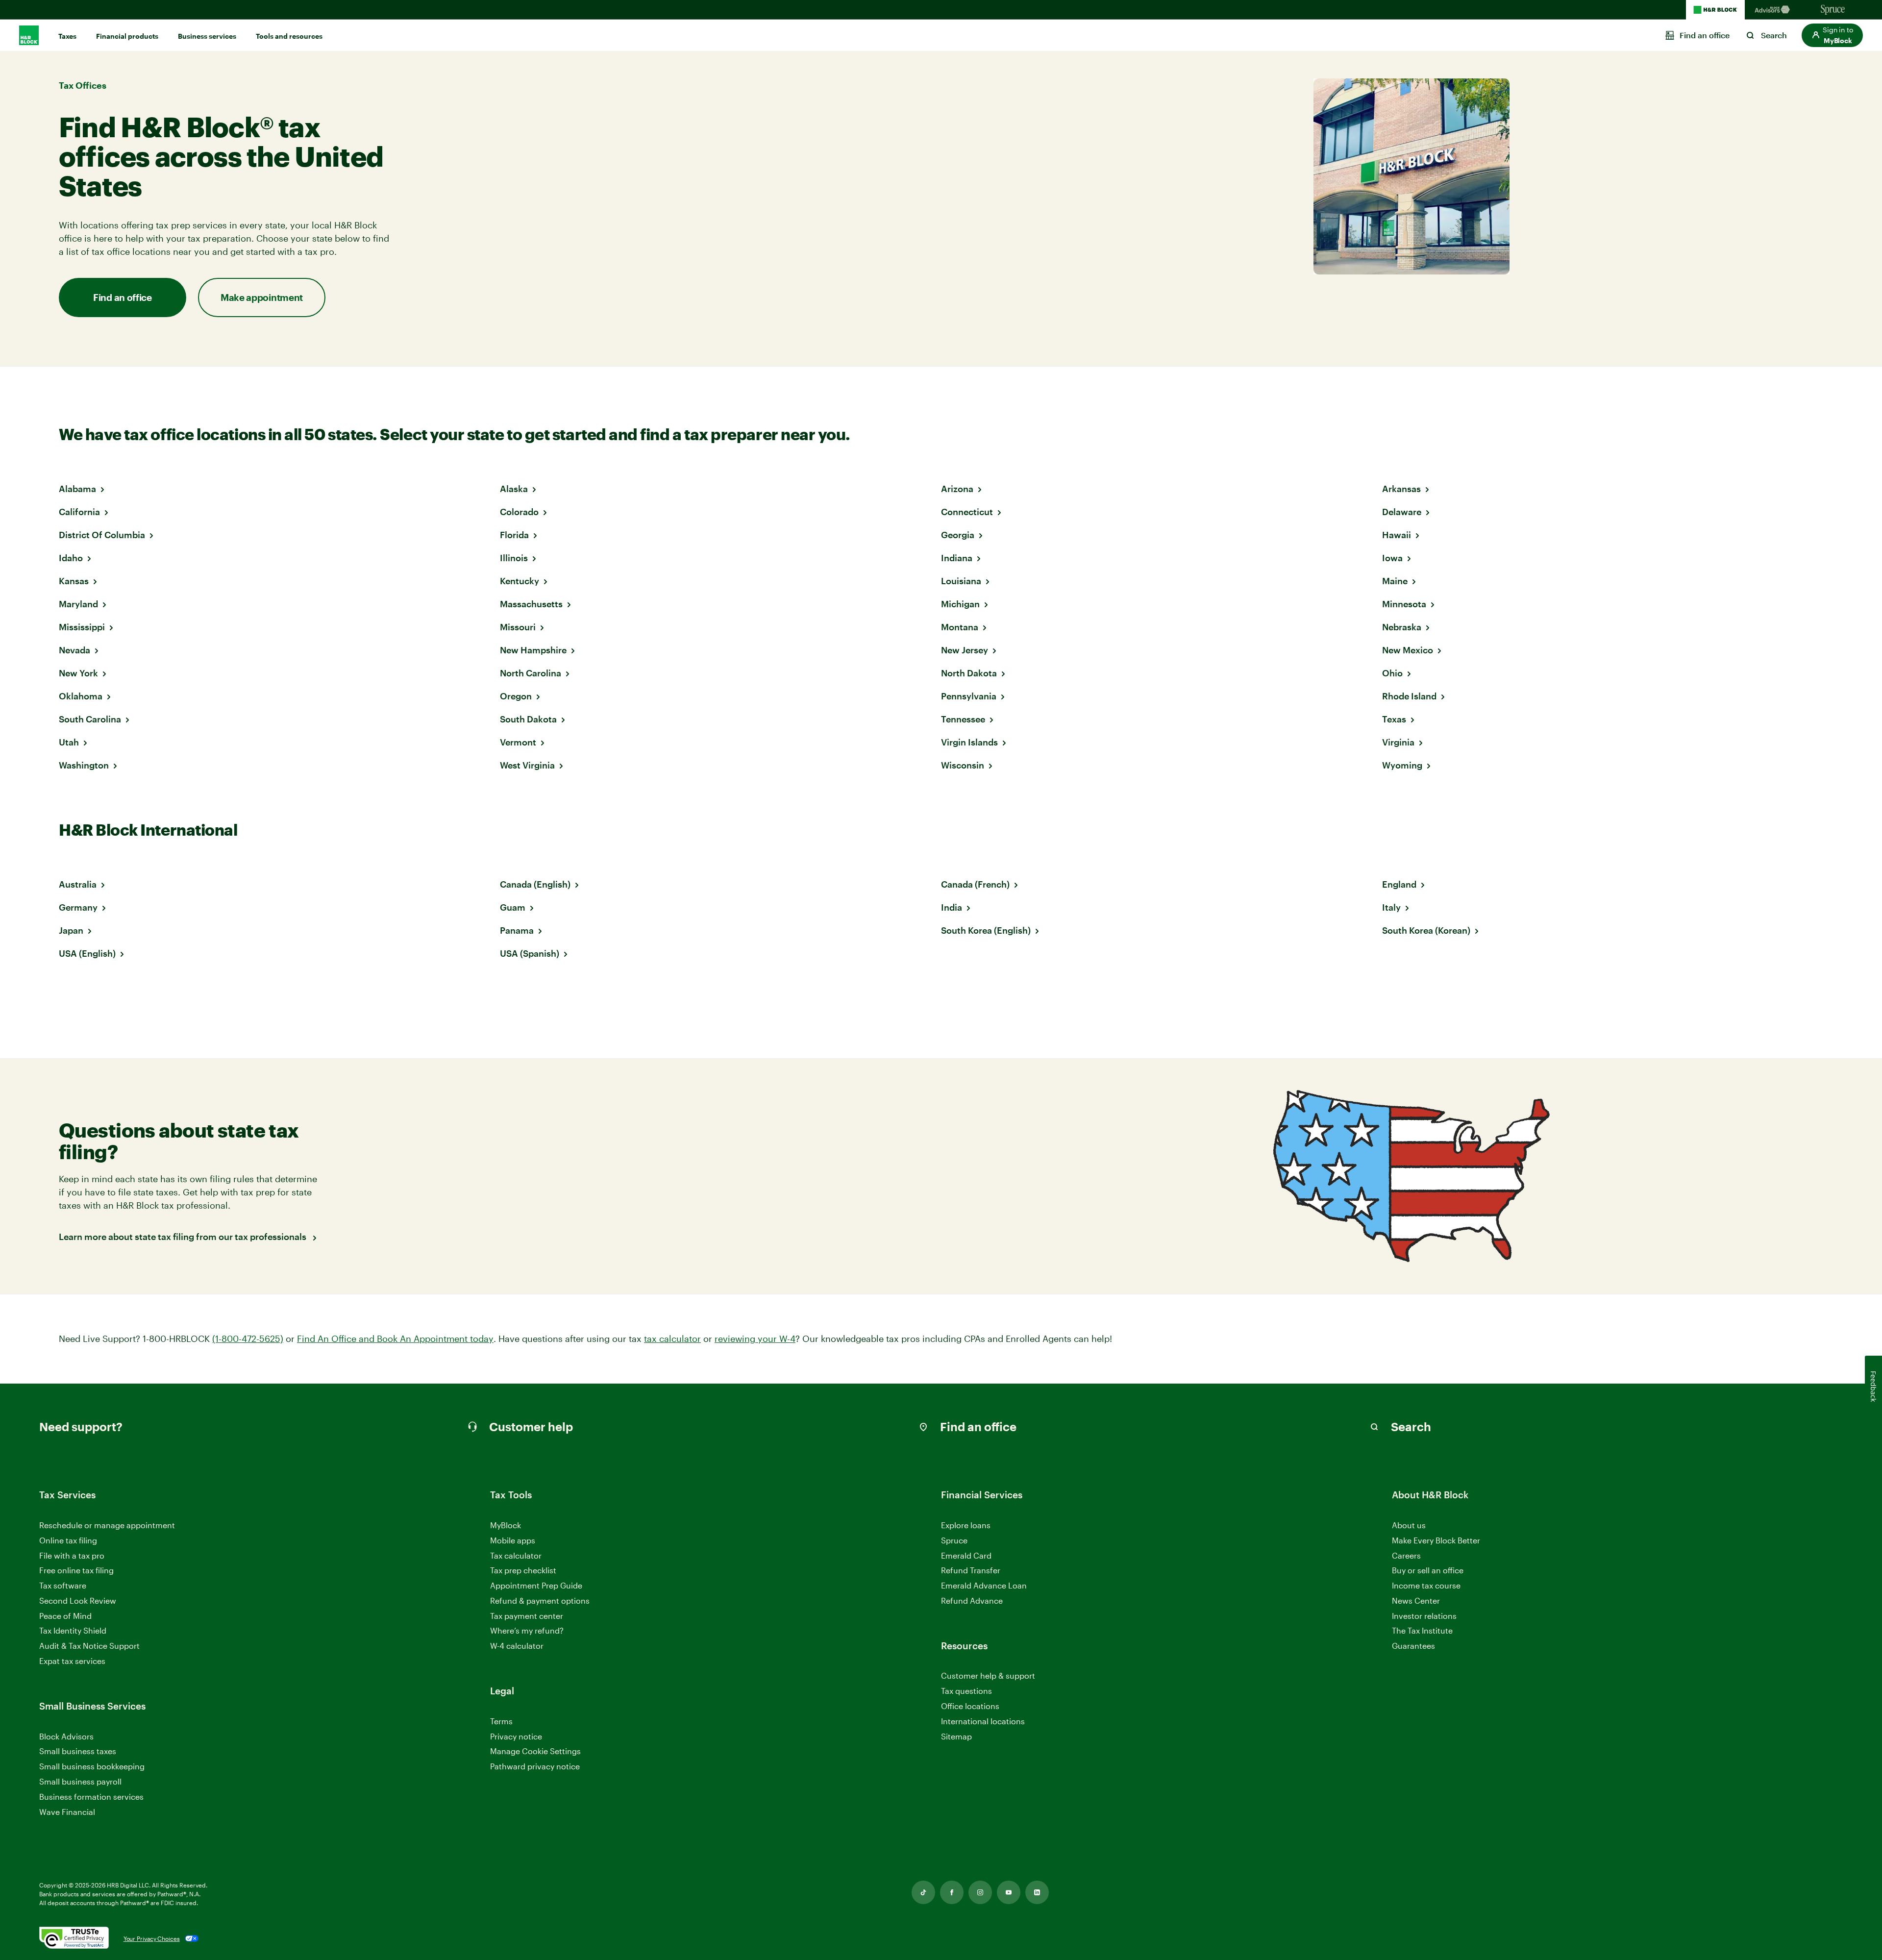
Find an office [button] (123, 297)
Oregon (516, 696)
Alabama (77, 489)
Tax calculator (516, 1555)
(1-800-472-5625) (248, 1339)
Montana (960, 627)
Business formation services (91, 1797)
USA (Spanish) (530, 953)
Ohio (1392, 673)
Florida (514, 535)
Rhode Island (1409, 696)
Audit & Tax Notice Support (89, 1646)
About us (1409, 1525)
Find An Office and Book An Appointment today (395, 1339)
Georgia (958, 535)
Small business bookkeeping (92, 1766)
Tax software (63, 1585)
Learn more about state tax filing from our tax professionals (184, 1237)
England (1399, 884)
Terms (501, 1721)
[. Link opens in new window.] (74, 1938)
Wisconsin (963, 765)
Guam (513, 907)
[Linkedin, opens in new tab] (1037, 1892)
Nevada (74, 650)
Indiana (957, 558)
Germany (78, 907)
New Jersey (965, 650)
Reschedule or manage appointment (107, 1525)
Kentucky (520, 581)
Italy (1391, 907)
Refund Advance (972, 1600)
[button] (1832, 35)
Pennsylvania (969, 696)
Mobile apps (513, 1540)
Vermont (518, 742)
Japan (71, 930)
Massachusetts (531, 604)
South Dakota (528, 719)
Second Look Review (78, 1600)
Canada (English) (535, 884)
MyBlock (506, 1525)
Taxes (67, 36)
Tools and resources (289, 36)
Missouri (518, 627)
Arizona (957, 489)
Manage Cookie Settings (535, 1751)
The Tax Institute (1422, 1631)
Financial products (127, 36)
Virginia (1398, 742)
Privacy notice (516, 1736)
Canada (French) (975, 884)
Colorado (519, 512)
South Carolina (90, 719)
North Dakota (969, 673)
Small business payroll (80, 1781)
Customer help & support (988, 1676)
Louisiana (961, 581)
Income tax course (1426, 1585)
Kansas (74, 581)
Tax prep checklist (523, 1570)
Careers (1406, 1556)
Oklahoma (81, 696)
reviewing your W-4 (755, 1339)
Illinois (514, 558)
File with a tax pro (72, 1555)
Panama (517, 930)
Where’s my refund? (527, 1630)
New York (78, 673)
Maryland (78, 604)
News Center (1416, 1600)
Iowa (1392, 558)
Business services (207, 36)
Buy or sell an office (1428, 1570)
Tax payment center (527, 1616)
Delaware (1402, 512)
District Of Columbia (102, 535)
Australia (78, 884)
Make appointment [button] (262, 297)
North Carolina (531, 673)
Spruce (954, 1540)
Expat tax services (72, 1661)
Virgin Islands (969, 742)
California (79, 512)
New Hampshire (533, 650)
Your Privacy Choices (152, 1938)
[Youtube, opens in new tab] (1009, 1892)
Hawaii (1397, 535)
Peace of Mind (65, 1616)
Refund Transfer (971, 1570)
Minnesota (1404, 604)
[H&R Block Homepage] (1715, 10)
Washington (84, 765)
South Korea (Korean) (1426, 930)
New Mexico (1408, 650)
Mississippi (82, 627)
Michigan (960, 604)
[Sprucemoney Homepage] (1833, 10)
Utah (69, 742)
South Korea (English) (986, 930)
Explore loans (966, 1525)
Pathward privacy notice (535, 1766)
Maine (1395, 581)
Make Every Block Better (1436, 1540)
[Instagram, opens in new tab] (980, 1892)
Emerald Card (966, 1555)
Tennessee (963, 719)
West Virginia (527, 765)
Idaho (71, 558)
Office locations (970, 1706)
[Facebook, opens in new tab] (952, 1892)
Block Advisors (66, 1737)
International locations (983, 1722)
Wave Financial (67, 1812)
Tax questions (966, 1691)
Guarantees (1413, 1646)
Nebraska (1402, 627)
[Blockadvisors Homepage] (1774, 10)
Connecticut (967, 512)
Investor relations (1424, 1616)
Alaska (514, 489)
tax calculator (672, 1339)
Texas (1394, 719)
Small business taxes (78, 1751)
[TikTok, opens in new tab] (923, 1892)
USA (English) (87, 953)
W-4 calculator (517, 1646)
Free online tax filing (76, 1570)
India (952, 907)
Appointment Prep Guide (536, 1585)
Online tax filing (68, 1540)
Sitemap (956, 1737)
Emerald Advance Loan (984, 1585)
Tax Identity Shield (73, 1630)
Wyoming (1402, 765)
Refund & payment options (540, 1600)
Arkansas (1401, 489)
